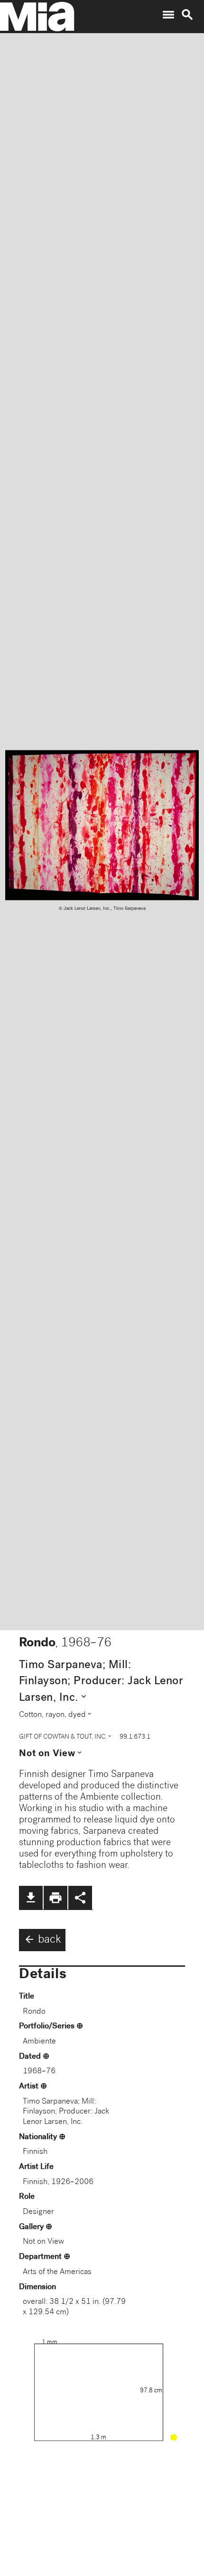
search (187, 15)
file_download (31, 1898)
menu (168, 15)
